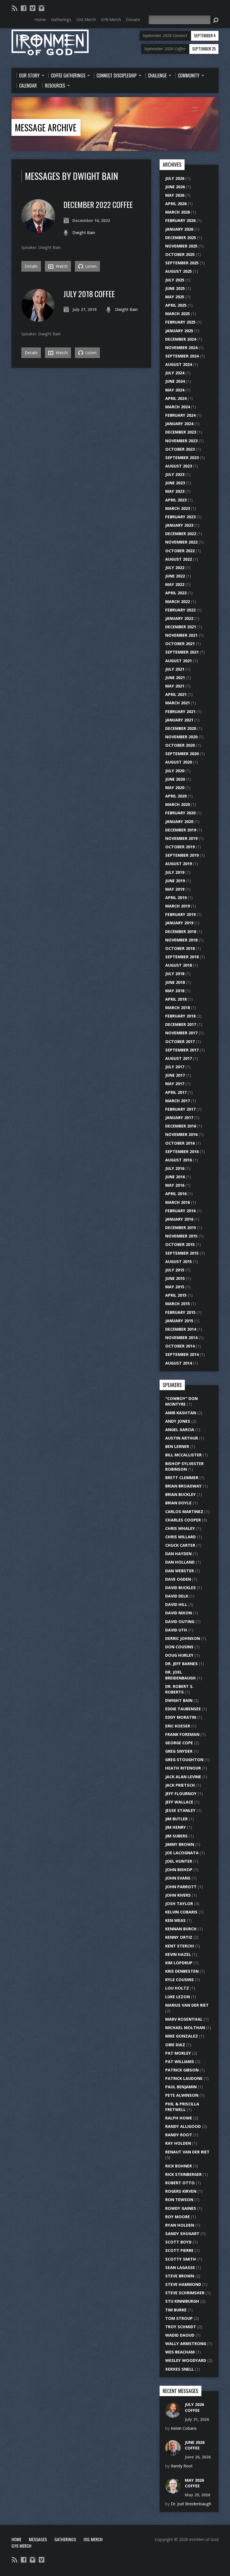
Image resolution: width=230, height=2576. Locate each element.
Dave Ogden (178, 1579)
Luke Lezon (178, 1997)
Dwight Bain (84, 232)
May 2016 (175, 1185)
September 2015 (182, 1253)
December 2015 (181, 1228)
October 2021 (180, 644)
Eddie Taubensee (183, 1709)
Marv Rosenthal (184, 2019)
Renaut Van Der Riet (187, 2152)
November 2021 (181, 635)
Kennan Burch (181, 1929)
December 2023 (181, 432)
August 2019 (179, 864)
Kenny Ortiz (179, 1937)
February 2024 (180, 415)
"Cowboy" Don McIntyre (181, 1401)
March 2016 (178, 1202)
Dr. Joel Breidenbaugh (180, 1675)
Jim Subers (176, 1836)
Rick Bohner (179, 2166)
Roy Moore (178, 2217)
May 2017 (175, 1084)
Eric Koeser (178, 1726)
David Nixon (179, 1613)
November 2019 (181, 838)
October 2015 (180, 1244)
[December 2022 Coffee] (38, 230)
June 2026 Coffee (195, 2445)
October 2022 (180, 551)
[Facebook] (24, 8)
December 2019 (181, 830)
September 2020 (182, 754)
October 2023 (180, 449)
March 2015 (178, 1304)
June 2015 (175, 1278)
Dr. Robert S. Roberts (179, 1689)
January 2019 (179, 923)
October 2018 (180, 948)
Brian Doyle (178, 1503)
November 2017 (181, 1033)
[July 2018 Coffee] (38, 319)
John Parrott (181, 1887)
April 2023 (176, 500)
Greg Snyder (179, 1751)
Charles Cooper (183, 1520)
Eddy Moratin (181, 1717)
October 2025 (180, 254)
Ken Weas (175, 1920)
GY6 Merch (21, 2546)
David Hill (176, 1604)
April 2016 (176, 1194)
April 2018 (176, 999)
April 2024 (176, 398)
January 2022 (179, 618)
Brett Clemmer (182, 1478)
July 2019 (175, 872)
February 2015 (180, 1312)
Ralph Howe (179, 2118)
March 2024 (178, 407)
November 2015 (181, 1236)
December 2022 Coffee (98, 204)
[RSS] (15, 8)
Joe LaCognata (182, 1853)
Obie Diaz (175, 2045)
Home (16, 2539)
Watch (61, 266)
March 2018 (178, 1008)
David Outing (180, 1622)
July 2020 (175, 771)
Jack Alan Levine (183, 1777)
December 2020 (181, 728)
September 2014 (182, 1354)
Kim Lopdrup (179, 1963)
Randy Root (179, 2135)
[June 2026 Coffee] (173, 2453)
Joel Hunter (179, 1861)
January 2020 (179, 821)
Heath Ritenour (183, 1768)
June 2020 (175, 779)
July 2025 (175, 280)
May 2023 (175, 491)
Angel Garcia (180, 1430)
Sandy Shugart (182, 2234)
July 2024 (175, 373)
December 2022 (181, 534)
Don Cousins (179, 1647)
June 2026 (175, 187)
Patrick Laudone (184, 2078)
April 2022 (176, 593)
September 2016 (182, 1151)
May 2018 (175, 991)
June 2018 (175, 982)
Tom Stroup (179, 2318)
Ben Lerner (177, 1446)
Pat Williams (180, 2062)
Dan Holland (180, 1562)
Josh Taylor (179, 1904)
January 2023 (179, 525)
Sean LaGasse (180, 2267)
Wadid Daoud (180, 2335)
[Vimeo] (33, 8)
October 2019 (180, 847)
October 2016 (180, 1143)
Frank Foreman (182, 1734)
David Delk (177, 1596)
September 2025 (182, 263)
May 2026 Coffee (194, 2483)
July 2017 (175, 1067)
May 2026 (175, 195)
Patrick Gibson (182, 2070)
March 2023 (178, 508)
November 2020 (181, 737)
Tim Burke (176, 2310)
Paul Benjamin (181, 2087)
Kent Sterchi (180, 1946)
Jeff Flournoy (181, 1794)
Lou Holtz (177, 1988)
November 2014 (181, 1338)
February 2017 (180, 1109)
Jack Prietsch (180, 1785)
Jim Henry (176, 1827)
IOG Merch (93, 2539)
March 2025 (178, 314)
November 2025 (181, 246)
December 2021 (181, 627)
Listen (90, 266)
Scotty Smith (181, 2259)
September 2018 (182, 957)
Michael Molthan (185, 2028)
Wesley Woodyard (186, 2360)
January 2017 (179, 1118)
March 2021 (178, 703)
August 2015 (179, 1261)
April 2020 (176, 796)
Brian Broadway (183, 1486)
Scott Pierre (179, 2250)
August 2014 (179, 1363)
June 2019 (175, 881)
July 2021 (175, 669)
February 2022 (180, 610)
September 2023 (182, 458)
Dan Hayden (178, 1554)
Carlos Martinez (184, 1512)
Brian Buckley (180, 1494)
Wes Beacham (180, 2352)
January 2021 (179, 720)
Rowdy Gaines (181, 2208)
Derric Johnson (183, 1638)
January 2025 (179, 331)
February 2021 (180, 711)
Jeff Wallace (179, 1802)
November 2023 (181, 441)
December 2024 (181, 339)
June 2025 (175, 288)
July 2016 (175, 1168)
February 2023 (180, 517)
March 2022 (178, 601)
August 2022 (179, 559)
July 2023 (175, 474)
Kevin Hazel (178, 1954)
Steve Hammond (183, 2284)
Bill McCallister (183, 1455)
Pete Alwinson (182, 2095)
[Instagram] (42, 8)
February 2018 (180, 1016)
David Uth (176, 1630)
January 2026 (179, 229)
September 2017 (182, 1050)
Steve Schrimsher (185, 2293)
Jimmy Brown (180, 1844)
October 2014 (180, 1346)
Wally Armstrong (186, 2344)
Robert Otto (180, 2183)
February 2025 (180, 322)
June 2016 (175, 1177)
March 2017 (178, 1101)
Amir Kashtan (181, 1413)
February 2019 (180, 914)
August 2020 (179, 762)
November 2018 (181, 940)
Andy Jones (178, 1421)
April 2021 (176, 694)
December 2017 (181, 1024)
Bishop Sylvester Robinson (184, 1466)
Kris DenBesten (182, 1971)
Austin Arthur (182, 1438)
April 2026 (176, 204)
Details (31, 266)
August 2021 (179, 661)
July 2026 (175, 178)
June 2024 (175, 381)
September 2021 (182, 652)
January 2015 (179, 1321)
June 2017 (175, 1075)
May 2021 (175, 686)
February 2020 (180, 813)
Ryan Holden (180, 2225)
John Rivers (178, 1895)
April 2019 (176, 898)
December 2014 (181, 1329)
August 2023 (179, 466)
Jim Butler (176, 1819)
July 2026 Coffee (194, 2407)
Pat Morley (178, 2053)
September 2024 (182, 356)
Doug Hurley (179, 1655)
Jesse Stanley (180, 1810)
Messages (38, 2539)
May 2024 (175, 390)
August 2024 (179, 364)
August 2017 (179, 1058)
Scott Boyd (178, 2242)
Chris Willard (180, 1537)
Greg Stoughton (184, 1760)
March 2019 (178, 906)
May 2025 (175, 297)
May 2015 (175, 1287)
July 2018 (175, 974)
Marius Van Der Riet (187, 2005)
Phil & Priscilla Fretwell (182, 2107)
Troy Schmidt (181, 2327)
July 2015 (175, 1270)
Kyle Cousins (180, 1980)
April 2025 (176, 305)
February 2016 (180, 1211)
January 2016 (179, 1219)
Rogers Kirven (181, 2191)
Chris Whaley (180, 1528)
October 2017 (180, 1041)
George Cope (179, 1743)
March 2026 (178, 212)
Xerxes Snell (180, 2369)
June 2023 (175, 483)
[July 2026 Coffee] (173, 2415)
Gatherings (65, 2539)
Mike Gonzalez (182, 2036)
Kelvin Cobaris (181, 1912)
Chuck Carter (180, 1545)
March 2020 (178, 804)
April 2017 (176, 1092)
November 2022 (181, 542)
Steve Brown (180, 2276)
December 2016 (181, 1126)
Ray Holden (178, 2143)
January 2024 (179, 424)
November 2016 (181, 1134)
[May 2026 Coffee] (173, 2490)
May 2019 (175, 889)
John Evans (178, 1878)
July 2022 (175, 568)
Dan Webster (180, 1571)
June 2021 (175, 678)
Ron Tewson (179, 2200)
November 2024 (181, 348)
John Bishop (179, 1870)
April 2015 (176, 1295)
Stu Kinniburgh (182, 2301)
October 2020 (180, 745)
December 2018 (181, 931)
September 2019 (182, 855)
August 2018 (179, 965)
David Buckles (180, 1588)
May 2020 (175, 788)
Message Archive (46, 127)
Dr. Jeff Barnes (181, 1664)
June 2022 (175, 576)
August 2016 (179, 1160)
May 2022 (175, 584)
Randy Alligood (183, 2126)
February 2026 (180, 220)
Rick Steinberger (183, 2174)
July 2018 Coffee (89, 294)
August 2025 (179, 271)
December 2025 (181, 238)
